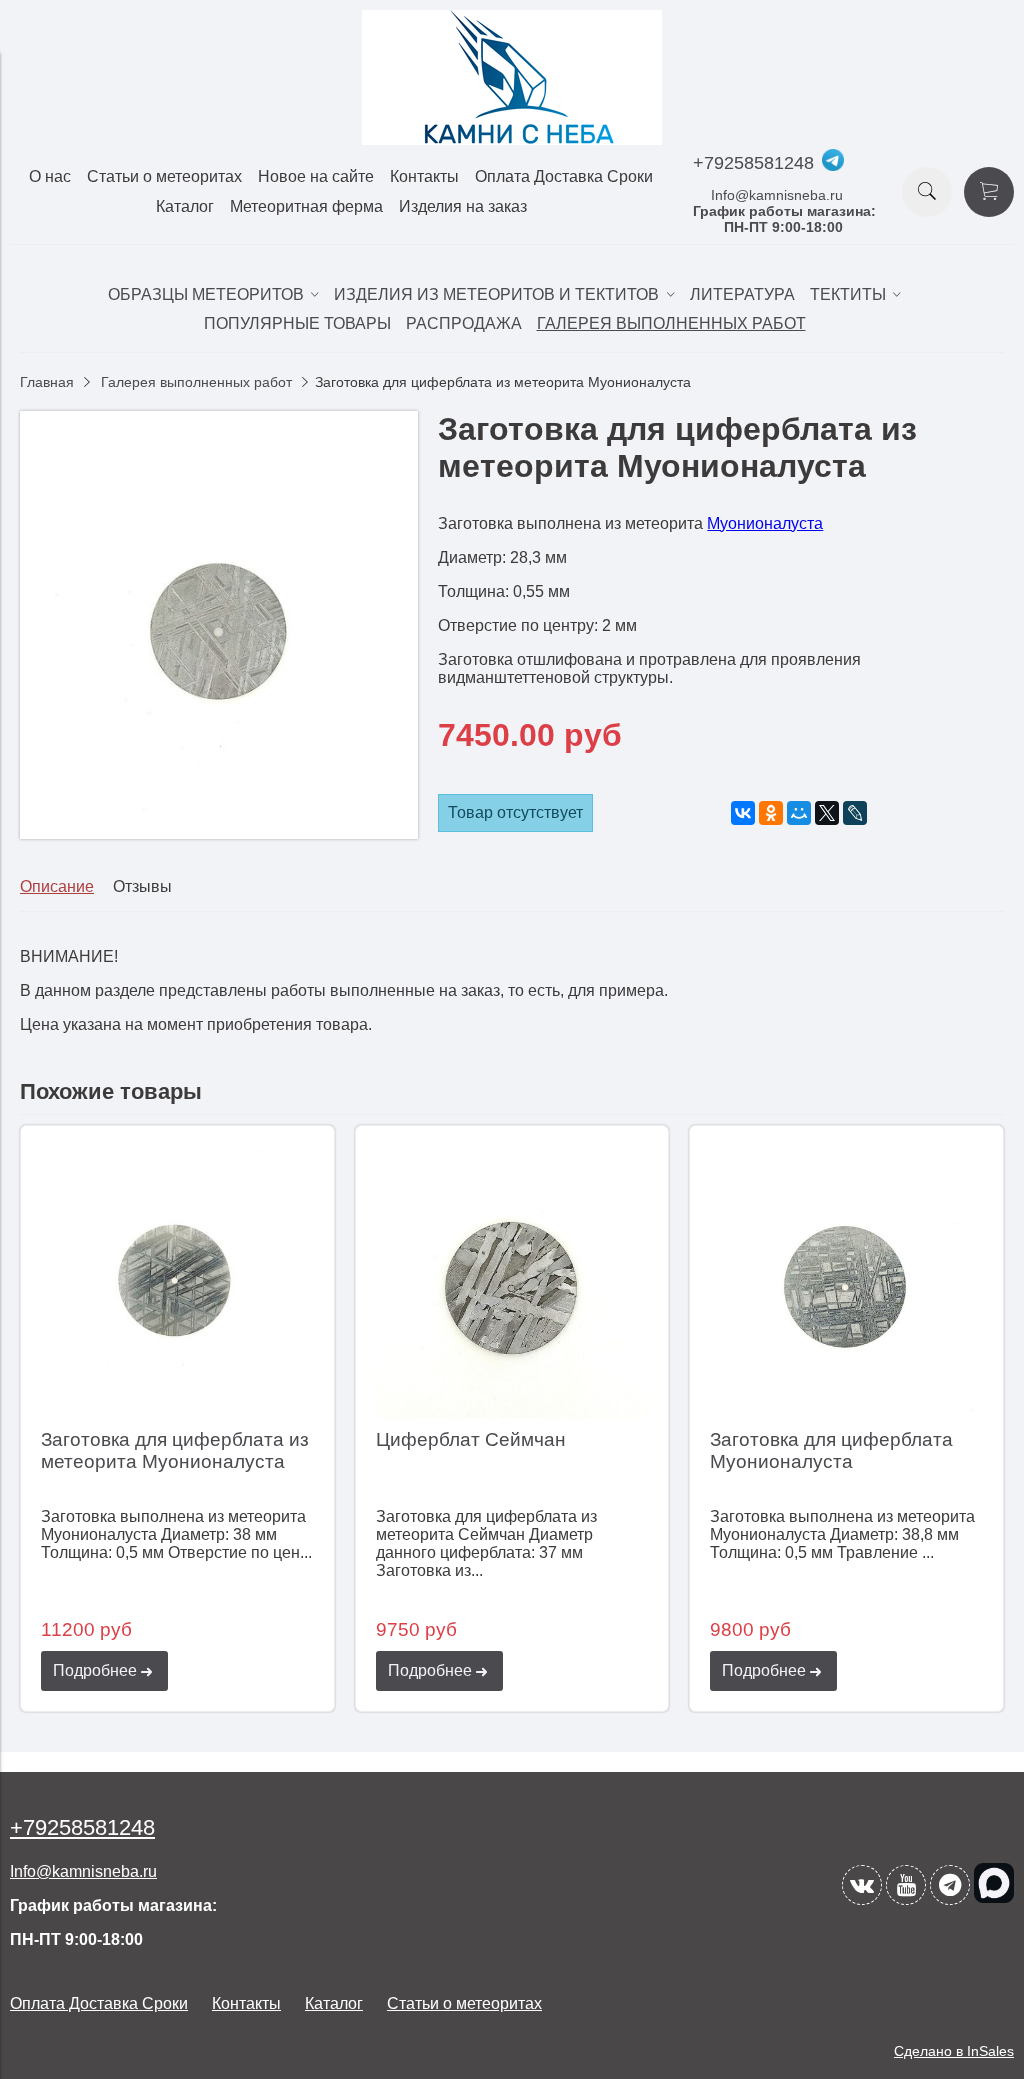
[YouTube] (906, 1885)
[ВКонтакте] (743, 813)
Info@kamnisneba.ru (777, 195)
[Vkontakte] (862, 1885)
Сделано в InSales (954, 2051)
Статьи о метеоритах (164, 176)
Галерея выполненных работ (196, 382)
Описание (57, 886)
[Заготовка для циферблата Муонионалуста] (846, 1282)
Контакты (424, 176)
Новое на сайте (316, 176)
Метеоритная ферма (306, 206)
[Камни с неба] (512, 139)
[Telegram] (950, 1885)
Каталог (185, 206)
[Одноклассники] (771, 813)
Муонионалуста (765, 523)
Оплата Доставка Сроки (564, 176)
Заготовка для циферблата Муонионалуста (831, 1450)
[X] (827, 813)
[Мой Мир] (799, 813)
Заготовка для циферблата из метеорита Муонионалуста (175, 1450)
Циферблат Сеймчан (471, 1439)
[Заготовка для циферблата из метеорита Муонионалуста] (219, 833)
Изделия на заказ (463, 206)
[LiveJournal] (855, 813)
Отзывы (142, 886)
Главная (47, 382)
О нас (50, 176)
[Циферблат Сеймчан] (512, 1282)
